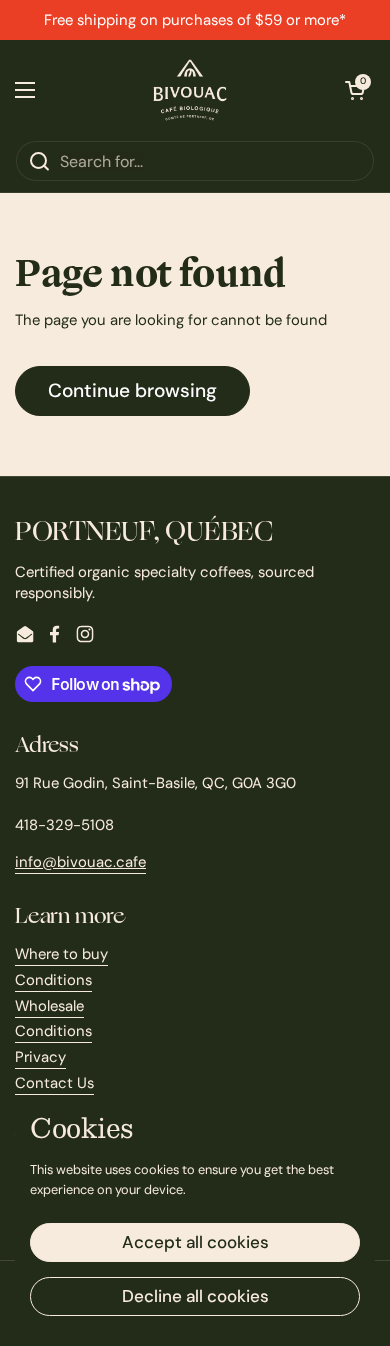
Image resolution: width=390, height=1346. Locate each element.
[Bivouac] (190, 90)
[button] (355, 90)
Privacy (40, 1057)
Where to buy (61, 954)
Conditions (53, 980)
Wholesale (49, 1006)
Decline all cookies (195, 1296)
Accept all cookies (195, 1242)
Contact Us (54, 1083)
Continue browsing (132, 390)
